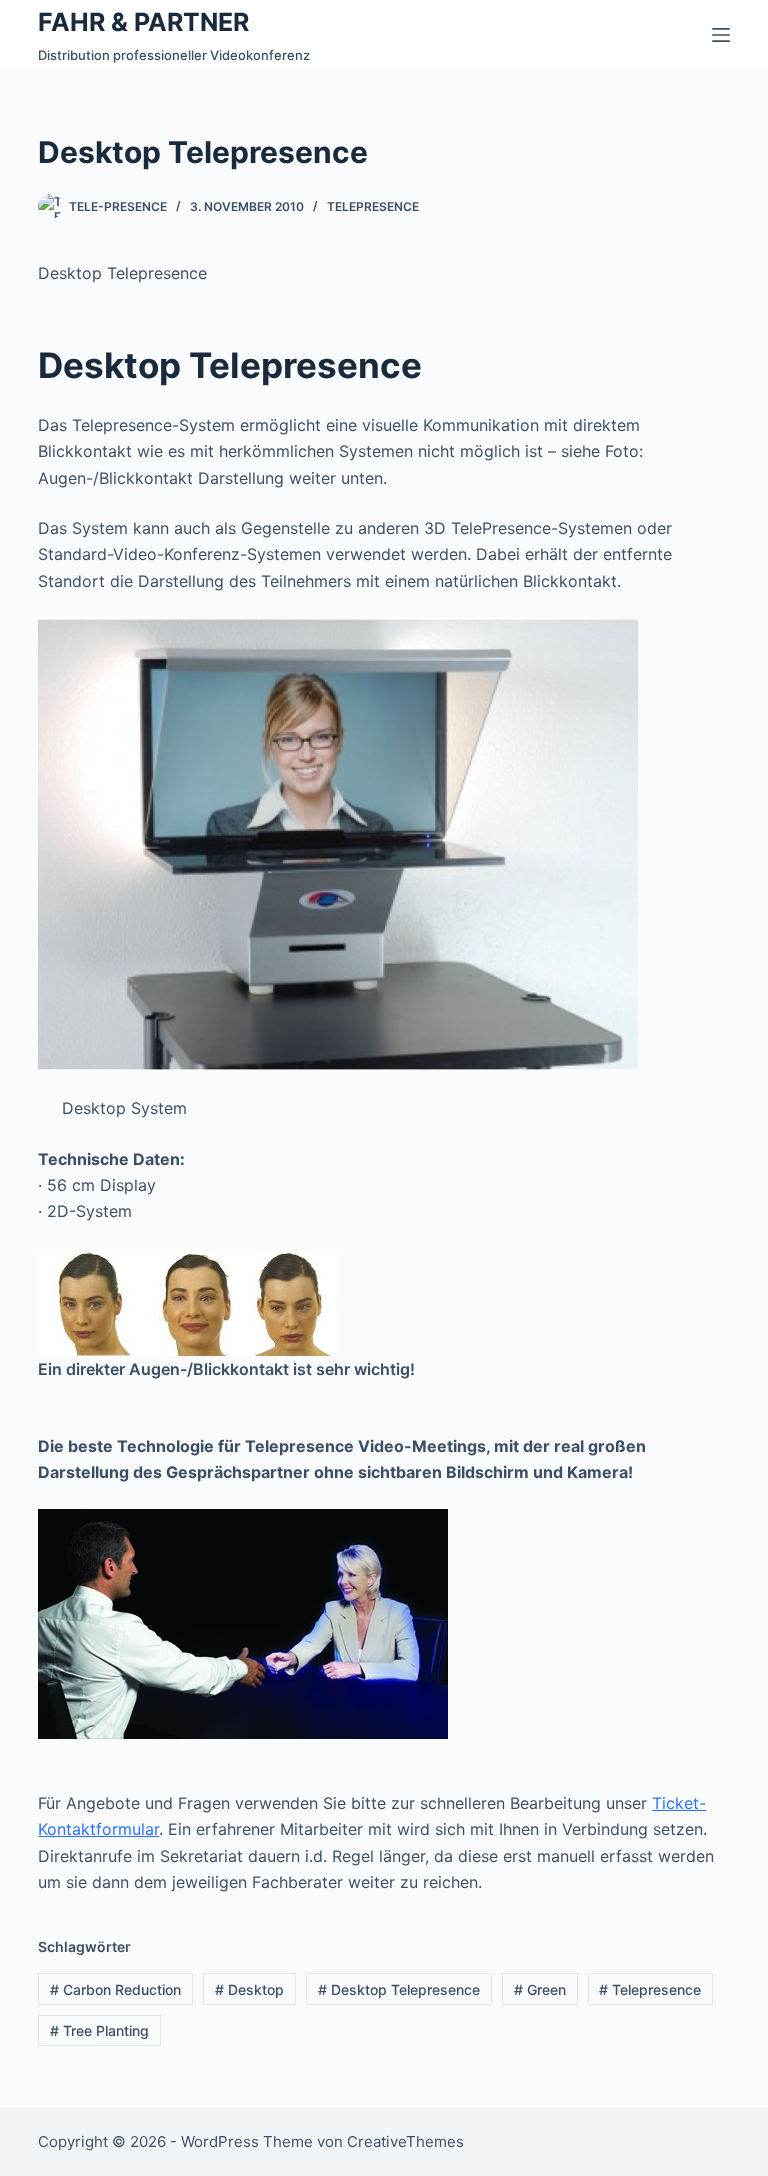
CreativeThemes (405, 2141)
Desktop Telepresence (399, 1989)
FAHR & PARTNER (143, 22)
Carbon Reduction (115, 1989)
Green (540, 1989)
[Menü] (721, 35)
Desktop (249, 1989)
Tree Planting (99, 2030)
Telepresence (373, 206)
